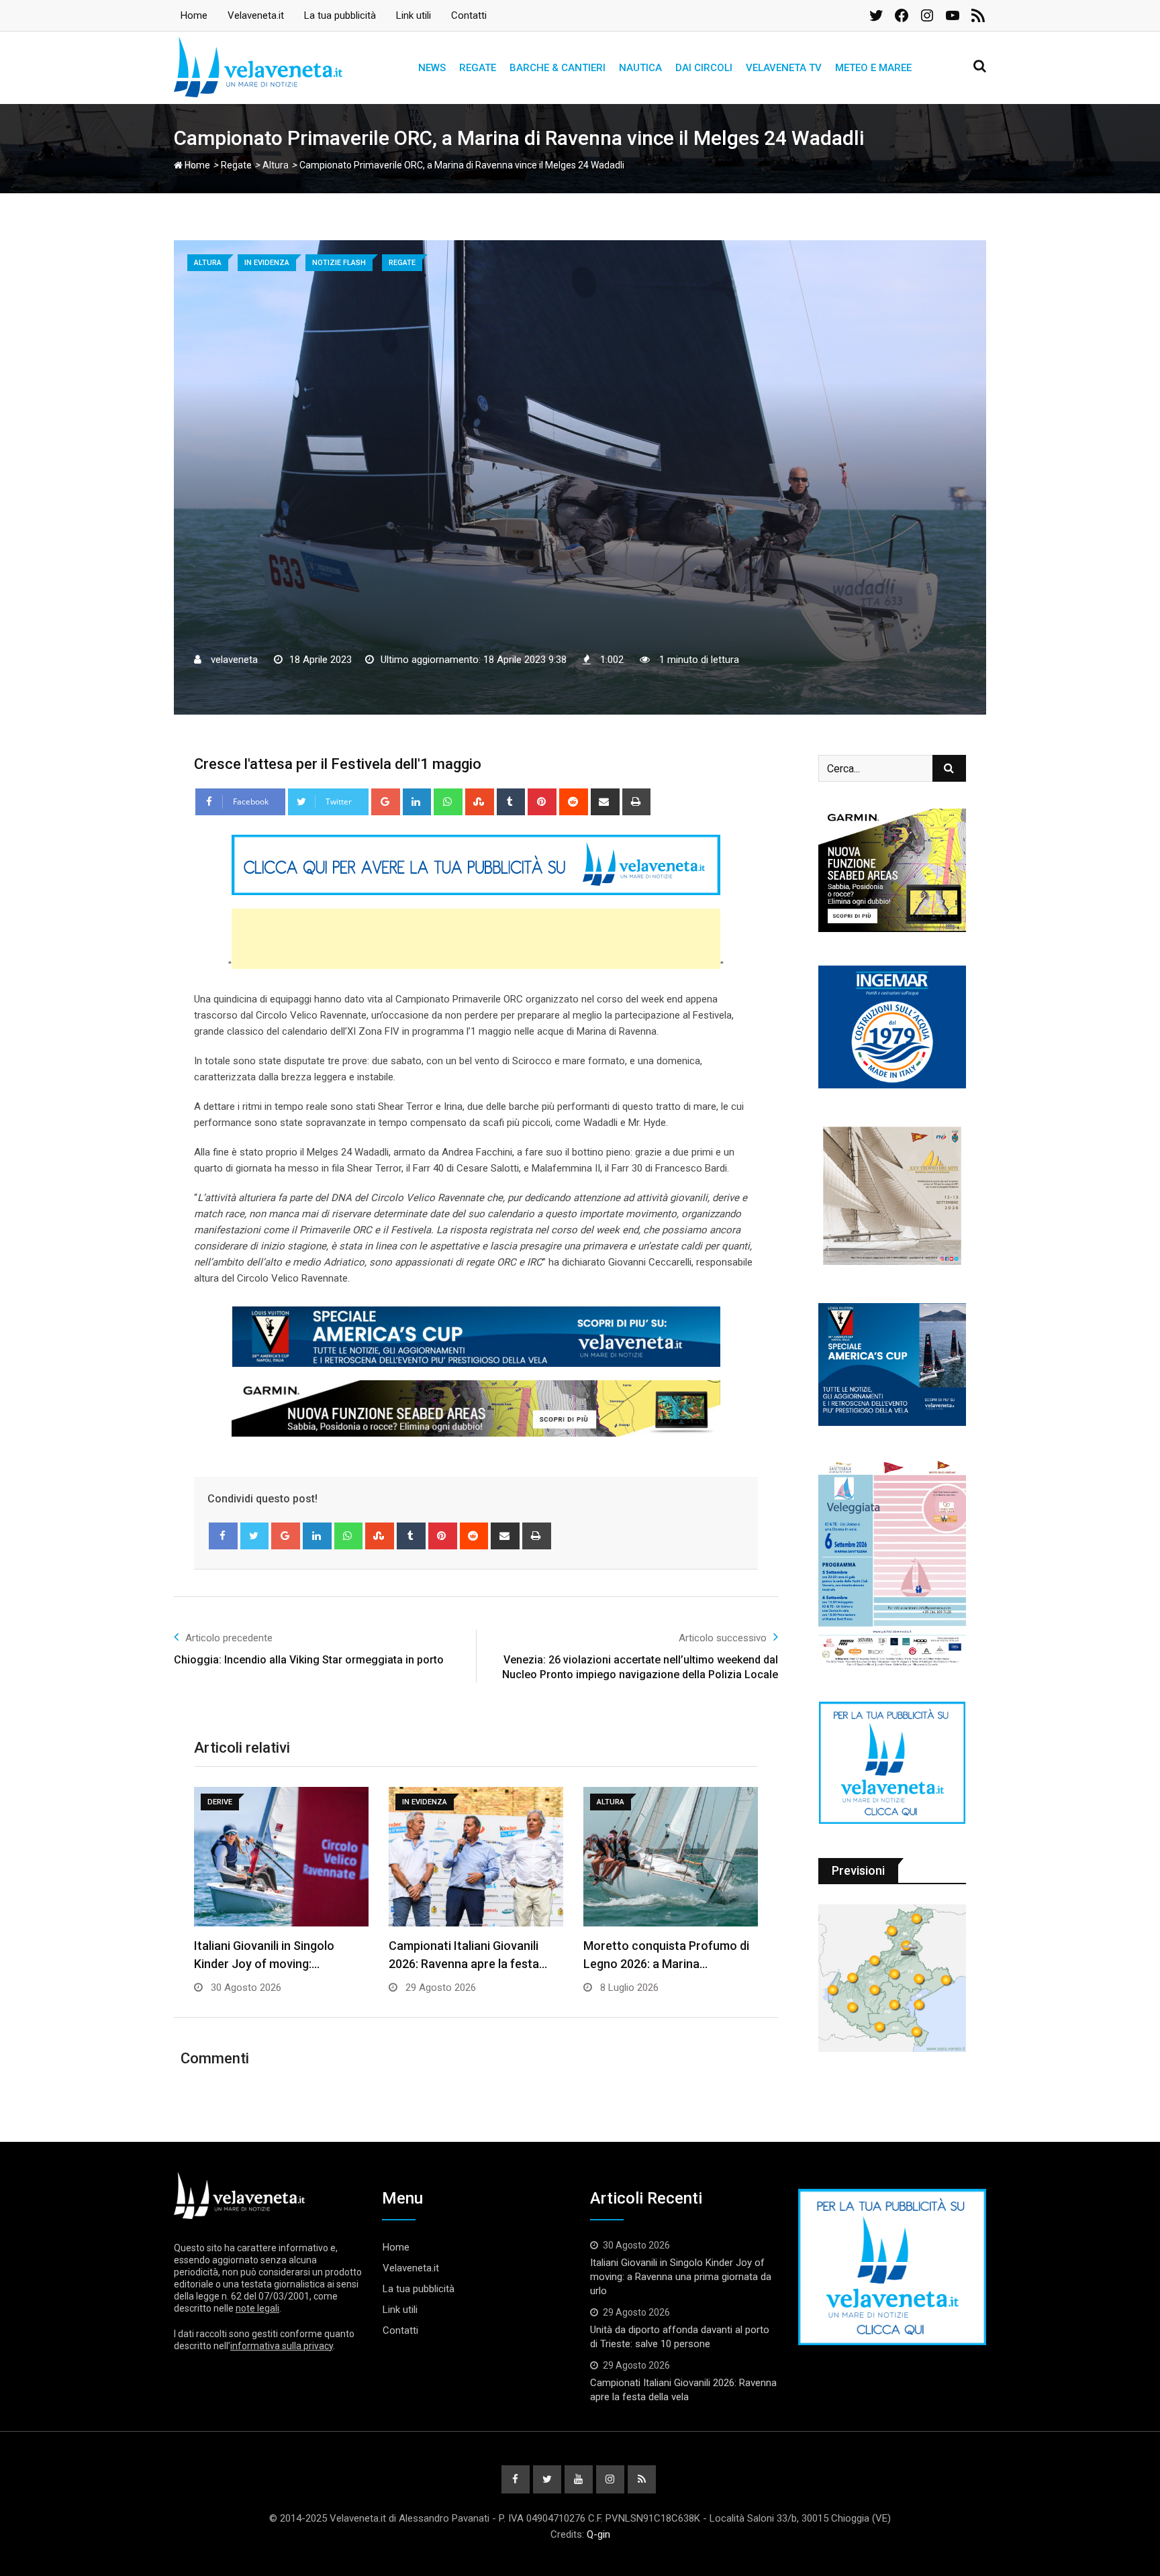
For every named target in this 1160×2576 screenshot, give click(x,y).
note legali (257, 2308)
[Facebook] (223, 1536)
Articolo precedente (229, 1638)
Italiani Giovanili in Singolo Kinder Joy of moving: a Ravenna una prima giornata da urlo (681, 2277)
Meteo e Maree (873, 68)
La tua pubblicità (340, 15)
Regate (478, 68)
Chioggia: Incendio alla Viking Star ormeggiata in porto (309, 1660)
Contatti (469, 15)
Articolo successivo (723, 1638)
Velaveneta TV (784, 68)
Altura (276, 165)
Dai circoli (704, 68)
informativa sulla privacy (282, 2346)
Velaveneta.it (256, 15)
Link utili (414, 15)
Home (194, 15)
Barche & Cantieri (558, 68)
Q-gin (598, 2534)
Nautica (640, 68)
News (432, 68)
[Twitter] (255, 1536)
